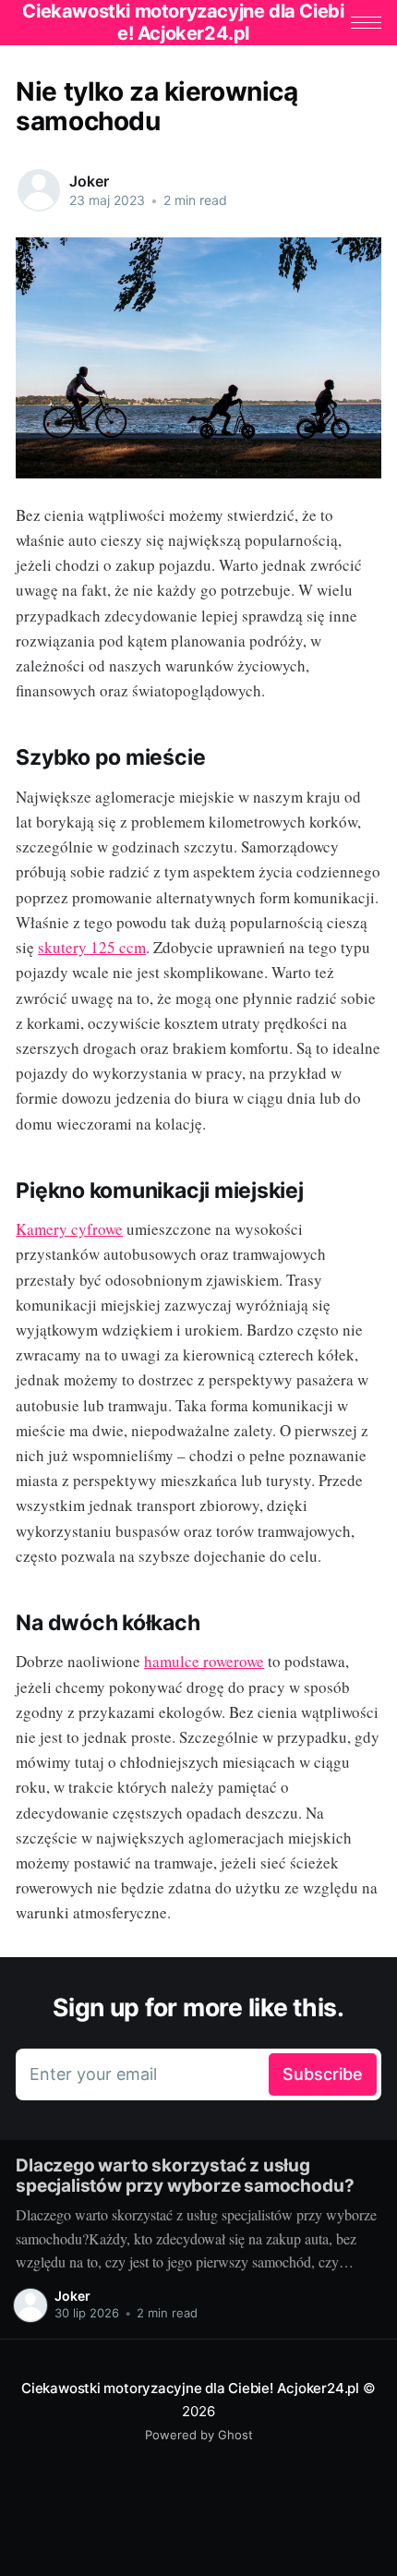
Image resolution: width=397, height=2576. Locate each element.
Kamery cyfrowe (69, 1229)
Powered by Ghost (199, 2435)
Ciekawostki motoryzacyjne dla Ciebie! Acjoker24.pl (190, 2388)
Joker (89, 181)
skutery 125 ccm (92, 947)
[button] (366, 23)
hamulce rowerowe (204, 1661)
